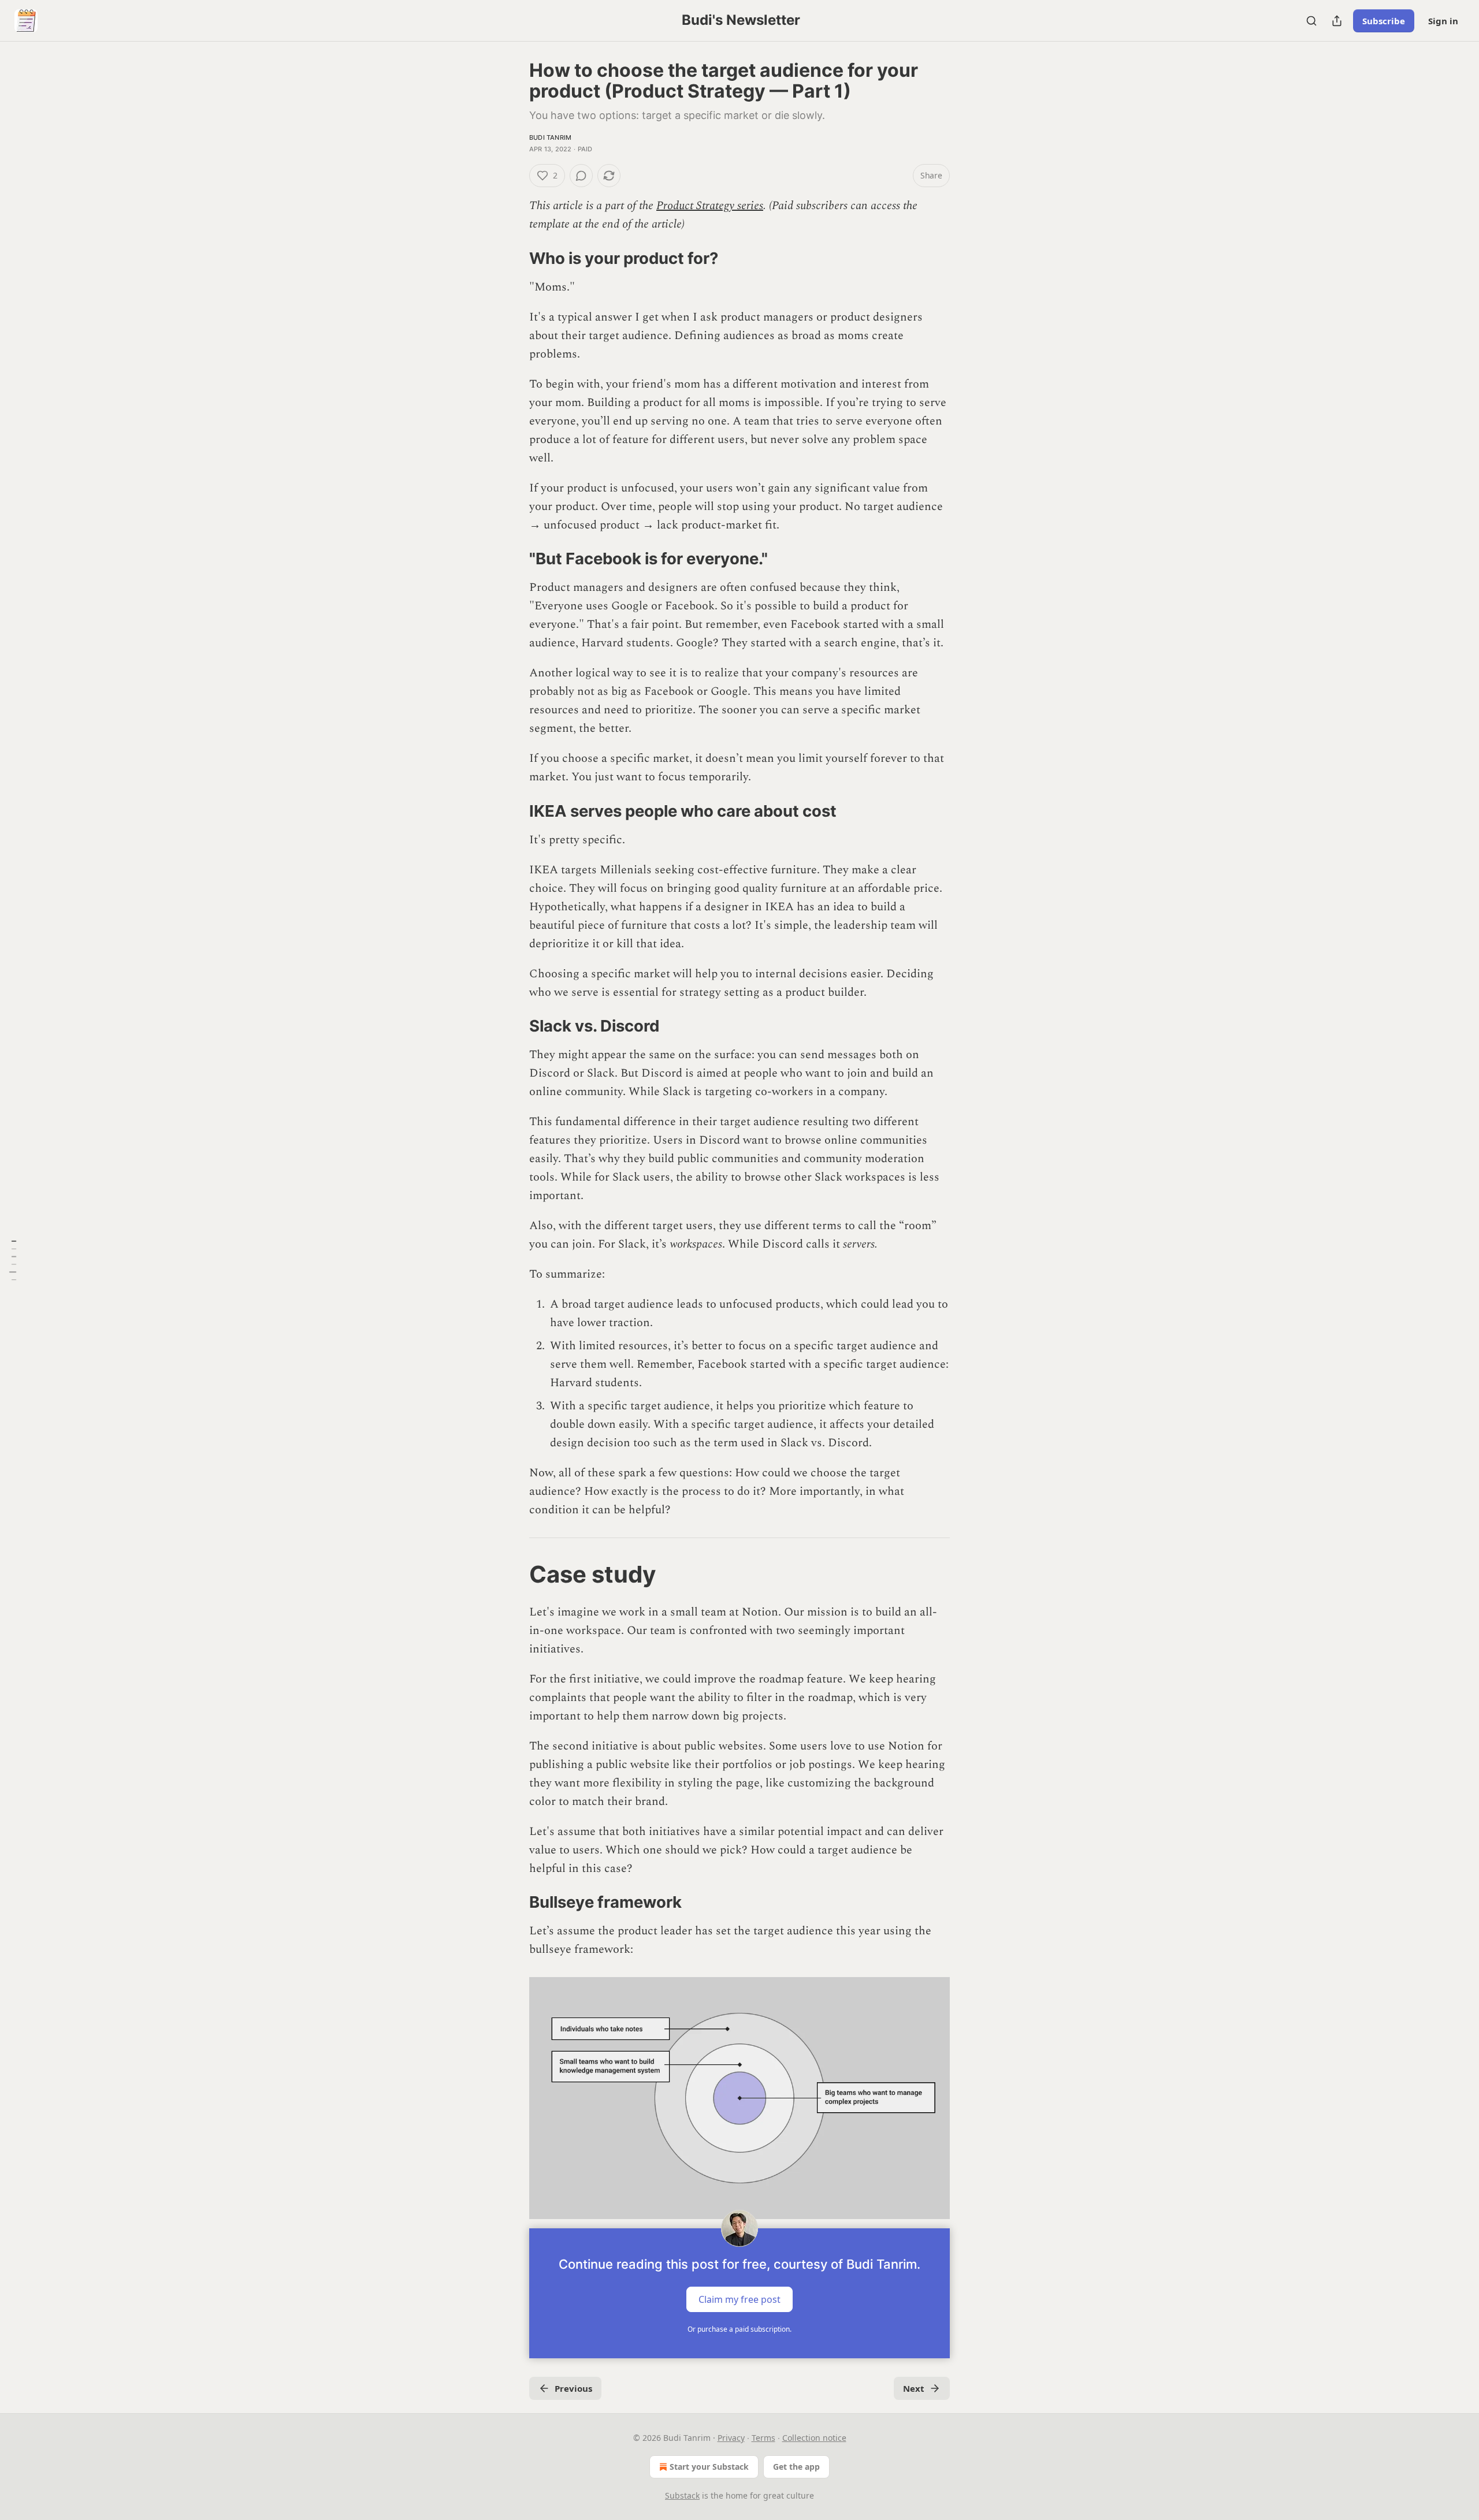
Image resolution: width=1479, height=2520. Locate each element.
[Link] (513, 258)
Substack (682, 2495)
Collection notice (814, 2438)
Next (914, 2388)
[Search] (1311, 21)
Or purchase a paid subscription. (739, 2329)
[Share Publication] (1337, 21)
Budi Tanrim (550, 137)
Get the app (796, 2467)
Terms (763, 2438)
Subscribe (1384, 21)
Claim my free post (739, 2299)
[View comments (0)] (581, 176)
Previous (573, 2388)
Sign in (1443, 21)
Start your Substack (709, 2467)
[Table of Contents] (13, 1260)
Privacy (731, 2438)
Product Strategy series (710, 206)
